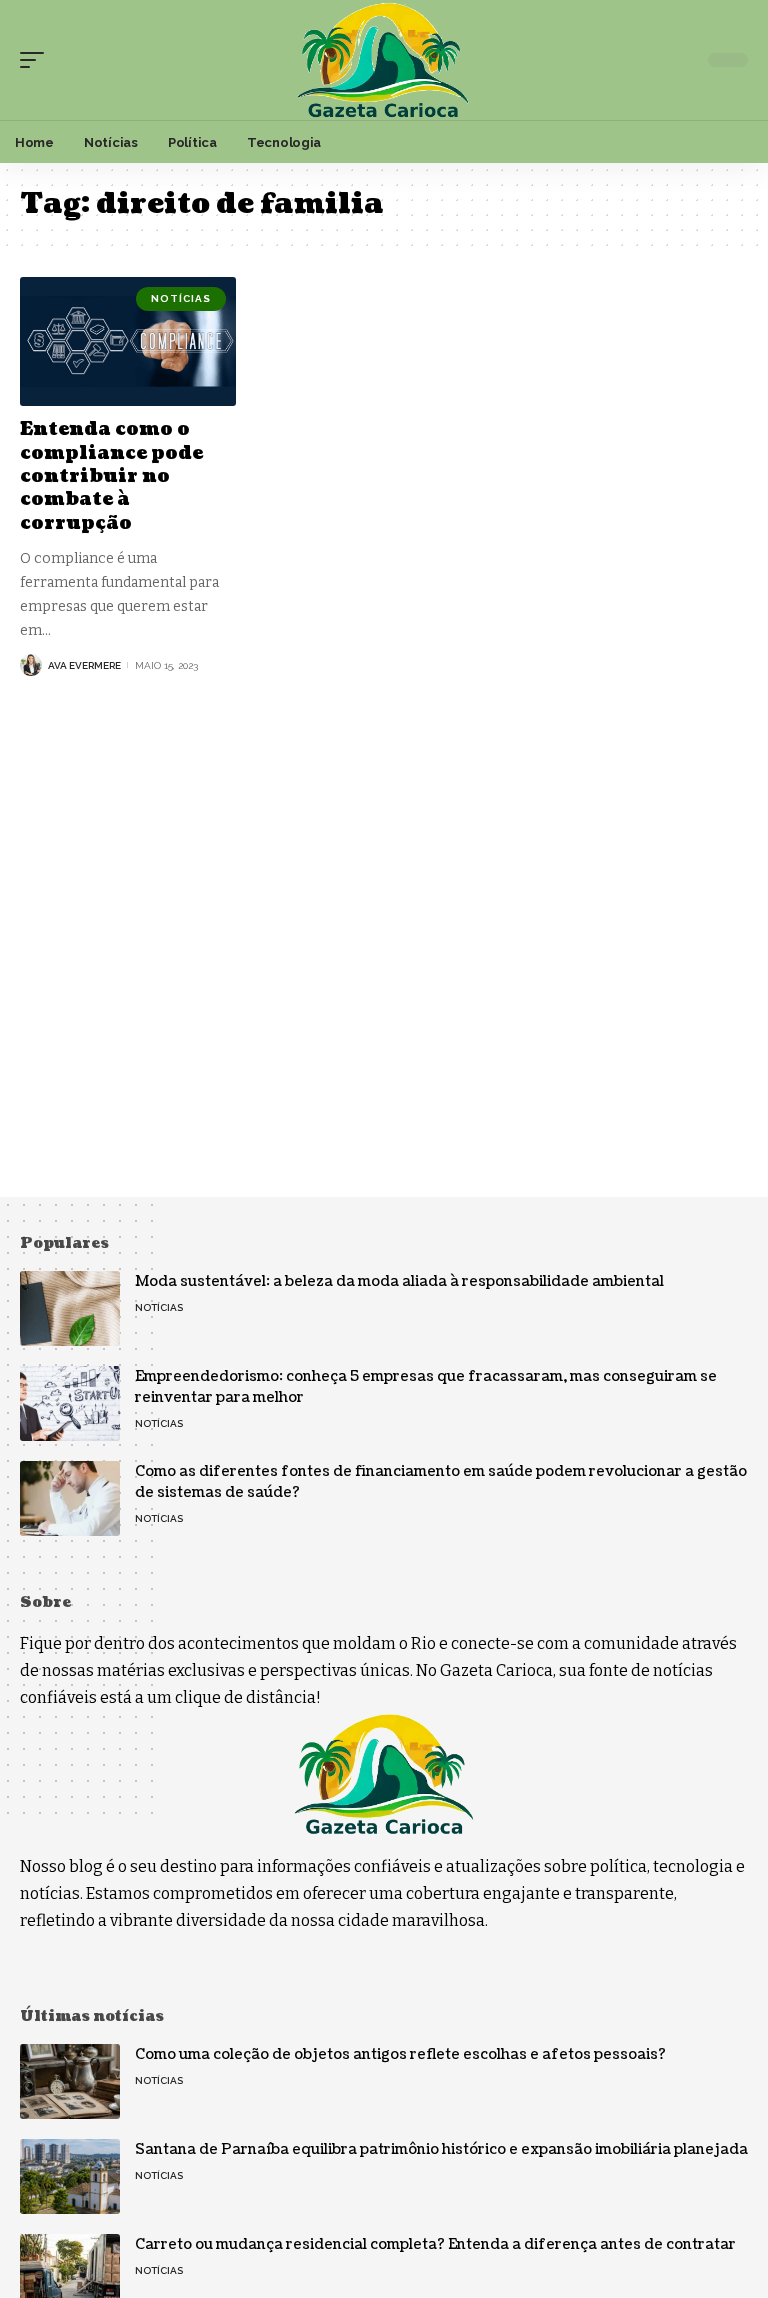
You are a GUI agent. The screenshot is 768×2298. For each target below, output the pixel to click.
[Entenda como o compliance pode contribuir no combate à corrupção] (128, 342)
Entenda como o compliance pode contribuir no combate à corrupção (111, 476)
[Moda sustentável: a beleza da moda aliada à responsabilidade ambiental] (70, 1308)
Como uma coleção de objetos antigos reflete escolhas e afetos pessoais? (400, 2054)
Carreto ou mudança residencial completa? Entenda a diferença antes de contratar (435, 2244)
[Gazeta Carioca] (383, 60)
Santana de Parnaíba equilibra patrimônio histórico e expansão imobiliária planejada (441, 2149)
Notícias (181, 298)
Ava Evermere (84, 665)
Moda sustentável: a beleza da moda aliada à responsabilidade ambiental (399, 1281)
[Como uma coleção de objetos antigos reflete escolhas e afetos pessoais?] (70, 2081)
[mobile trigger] (37, 60)
